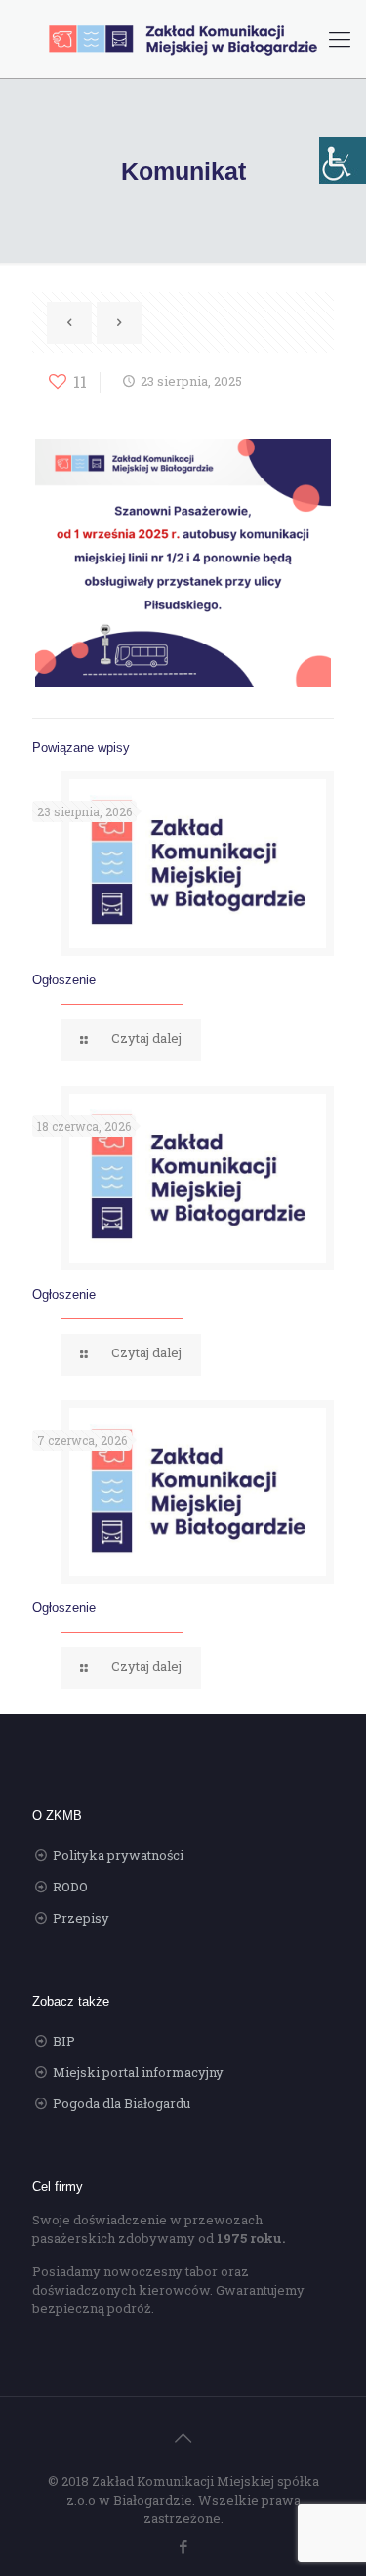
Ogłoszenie (64, 980)
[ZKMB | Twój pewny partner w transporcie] (183, 39)
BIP (64, 2041)
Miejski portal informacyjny (138, 2072)
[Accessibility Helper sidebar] (343, 160)
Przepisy (81, 1918)
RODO (70, 1887)
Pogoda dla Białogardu (122, 2103)
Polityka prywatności (118, 1855)
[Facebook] (183, 2546)
